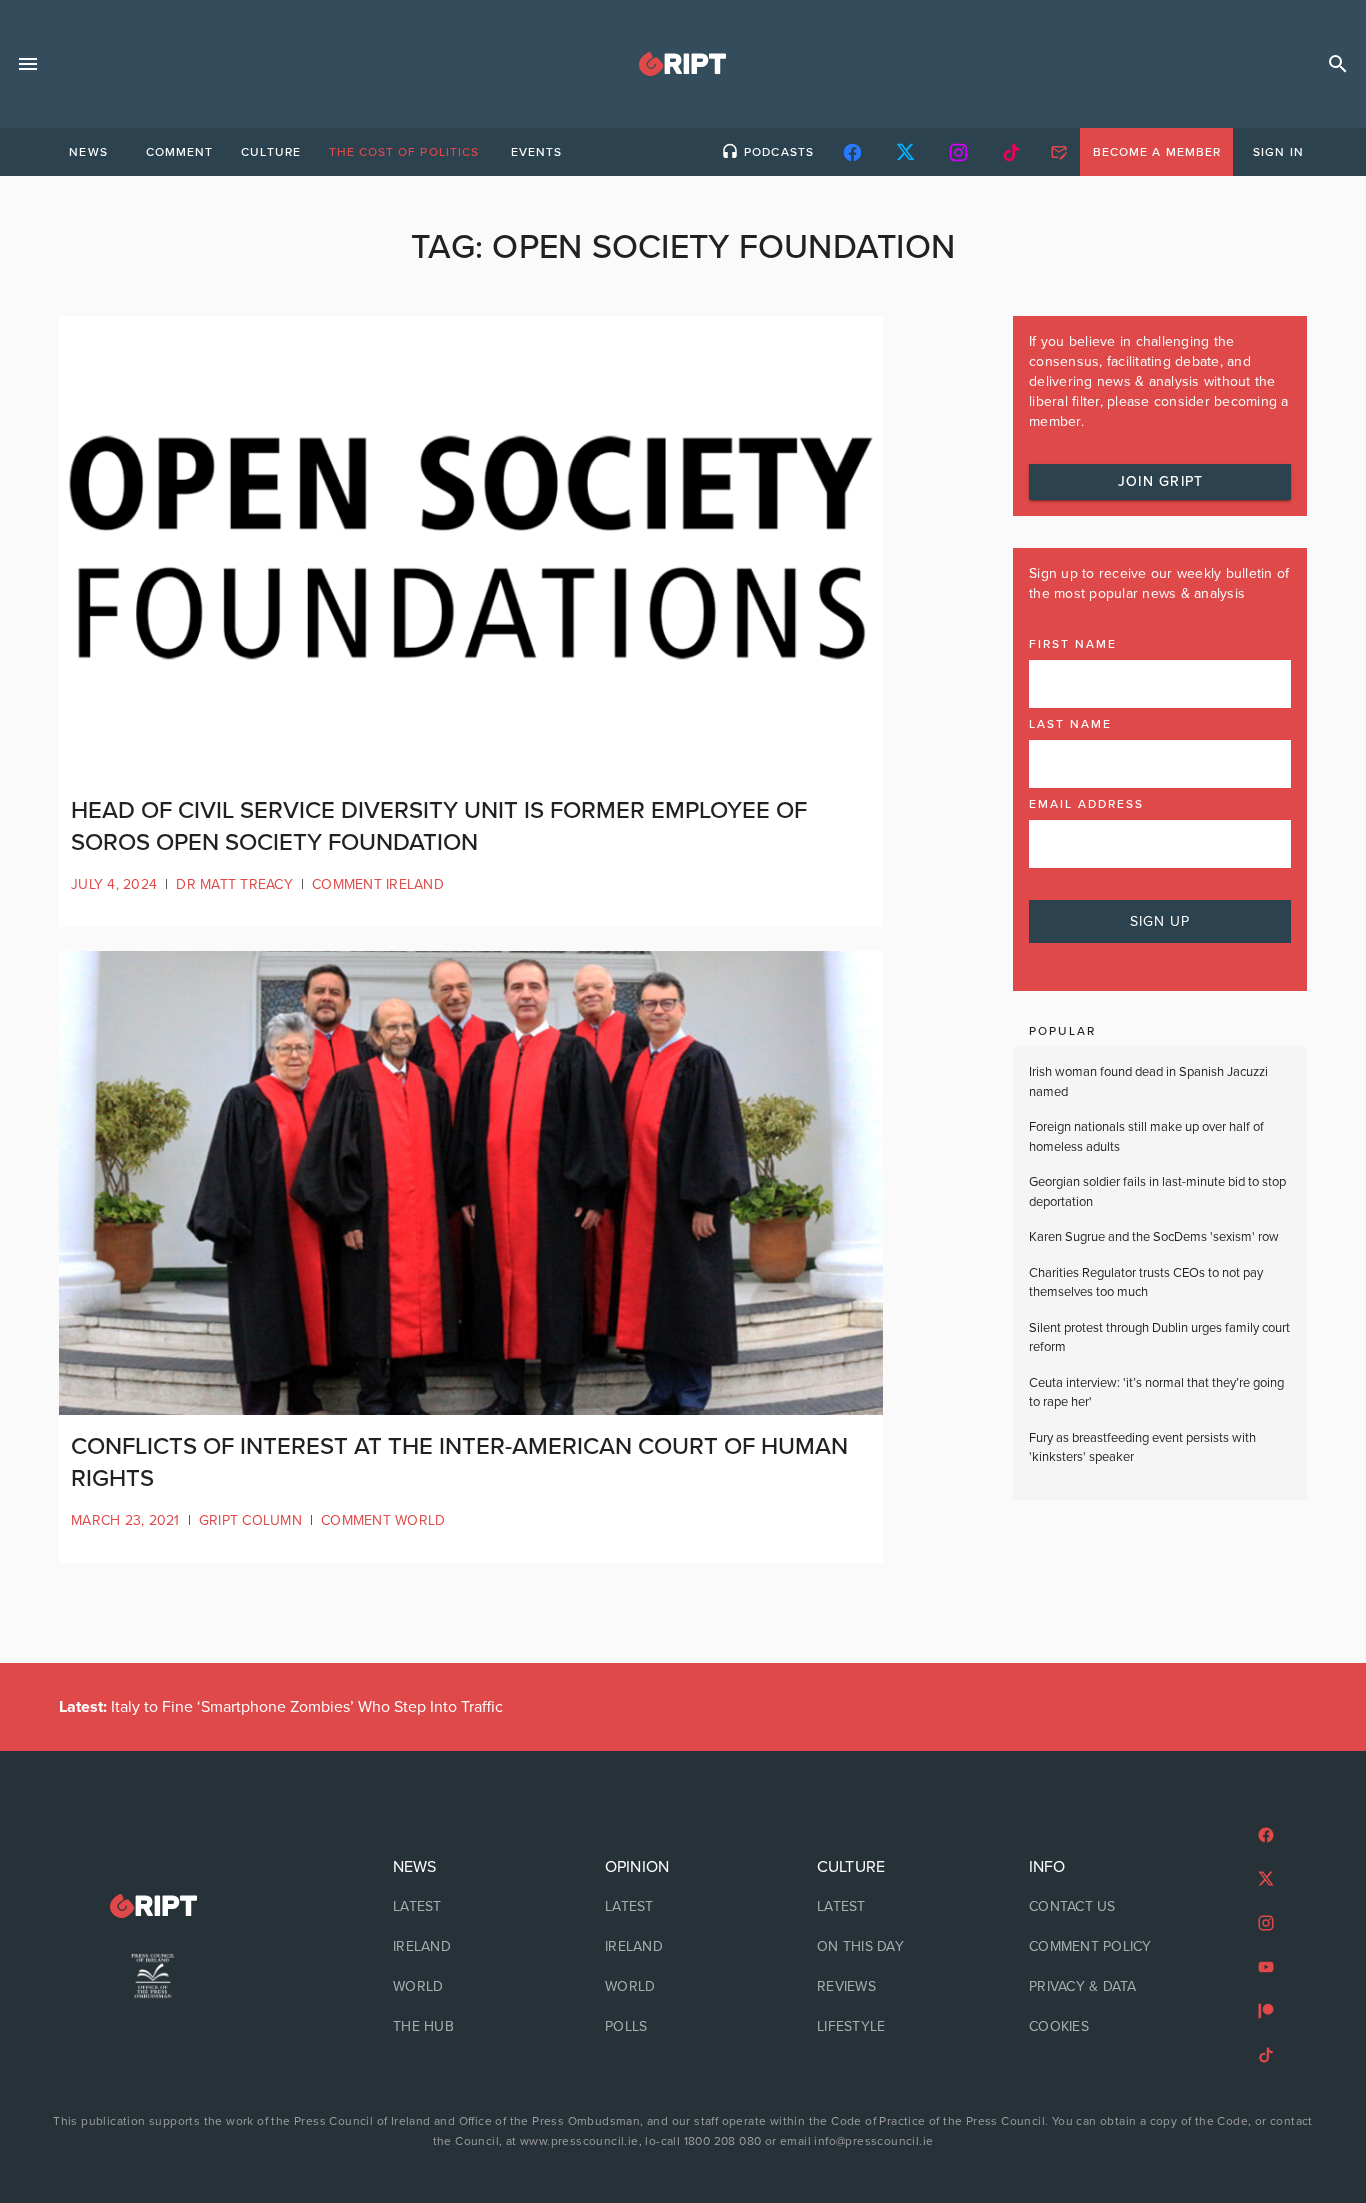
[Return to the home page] (153, 1906)
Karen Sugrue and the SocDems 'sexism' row (1154, 1237)
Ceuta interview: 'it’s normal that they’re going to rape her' (1156, 1393)
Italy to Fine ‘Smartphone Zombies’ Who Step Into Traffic (281, 1707)
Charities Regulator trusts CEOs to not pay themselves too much (1146, 1283)
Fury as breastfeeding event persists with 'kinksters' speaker (1142, 1448)
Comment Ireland (378, 884)
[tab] (88, 152)
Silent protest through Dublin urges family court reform (1159, 1338)
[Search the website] (1338, 64)
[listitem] (471, 1907)
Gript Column (250, 1520)
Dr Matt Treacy (234, 884)
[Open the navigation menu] (28, 64)
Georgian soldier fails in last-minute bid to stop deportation (1157, 1192)
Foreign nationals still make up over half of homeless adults (1146, 1137)
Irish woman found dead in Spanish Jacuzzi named (1148, 1082)
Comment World (383, 1520)
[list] (471, 1947)
